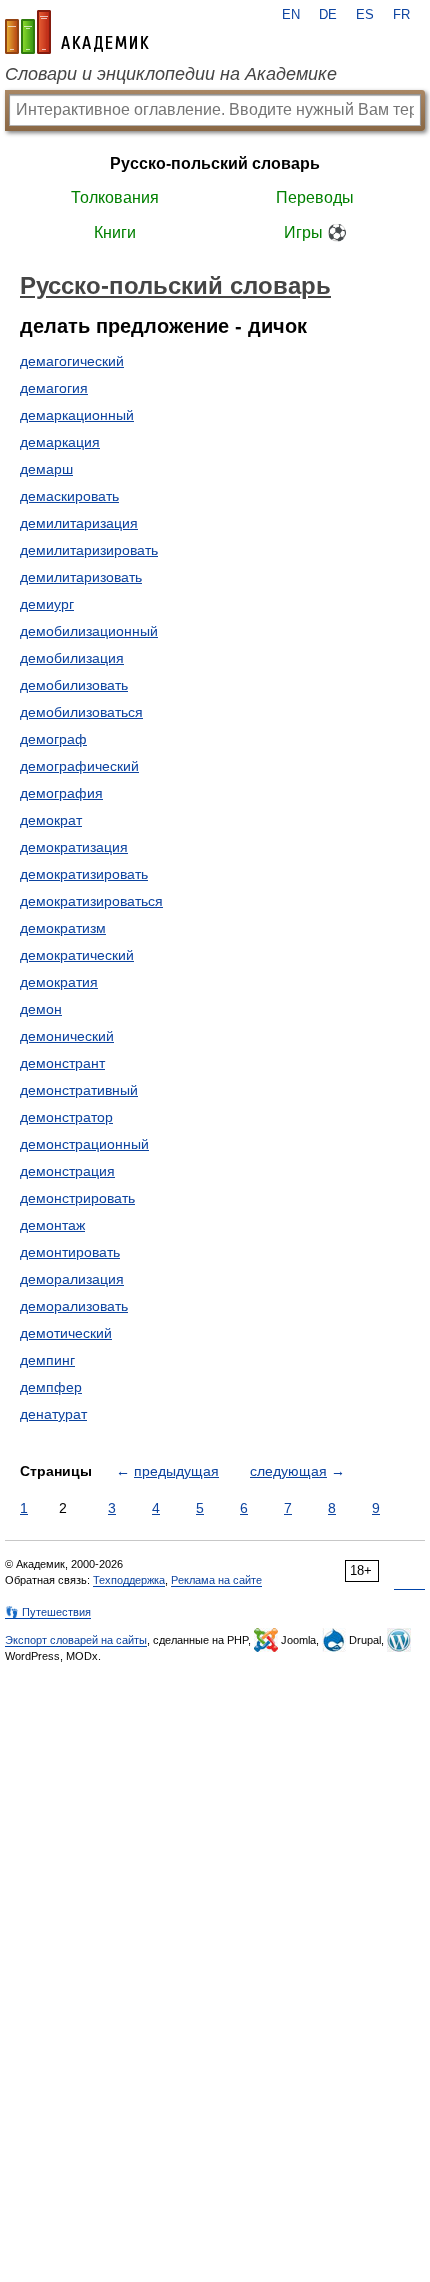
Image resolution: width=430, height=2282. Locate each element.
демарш (46, 469)
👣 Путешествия (48, 1612)
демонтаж (52, 1225)
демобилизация (72, 658)
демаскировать (69, 496)
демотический (66, 1333)
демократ (51, 820)
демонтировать (70, 1252)
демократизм (63, 928)
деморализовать (74, 1306)
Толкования (115, 197)
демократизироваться (91, 901)
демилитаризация (79, 523)
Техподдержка (129, 1580)
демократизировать (84, 874)
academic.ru (77, 32)
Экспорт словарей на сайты (76, 1640)
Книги (115, 232)
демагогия (54, 388)
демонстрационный (84, 1144)
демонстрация (67, 1171)
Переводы (315, 197)
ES (365, 15)
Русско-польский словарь (215, 163)
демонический (67, 1036)
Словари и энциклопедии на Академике (171, 74)
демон (41, 1009)
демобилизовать (74, 685)
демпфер (51, 1387)
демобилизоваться (81, 712)
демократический (77, 955)
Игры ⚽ (315, 232)
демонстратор (66, 1117)
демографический (79, 766)
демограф (53, 739)
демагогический (72, 361)
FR (401, 15)
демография (61, 793)
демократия (59, 982)
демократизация (74, 847)
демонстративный (79, 1090)
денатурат (53, 1414)
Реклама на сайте (216, 1580)
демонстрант (62, 1063)
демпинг (47, 1360)
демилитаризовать (81, 577)
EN (291, 15)
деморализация (72, 1279)
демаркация (60, 442)
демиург (47, 604)
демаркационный (77, 415)
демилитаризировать (89, 550)
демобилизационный (89, 631)
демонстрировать (77, 1198)
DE (328, 15)
